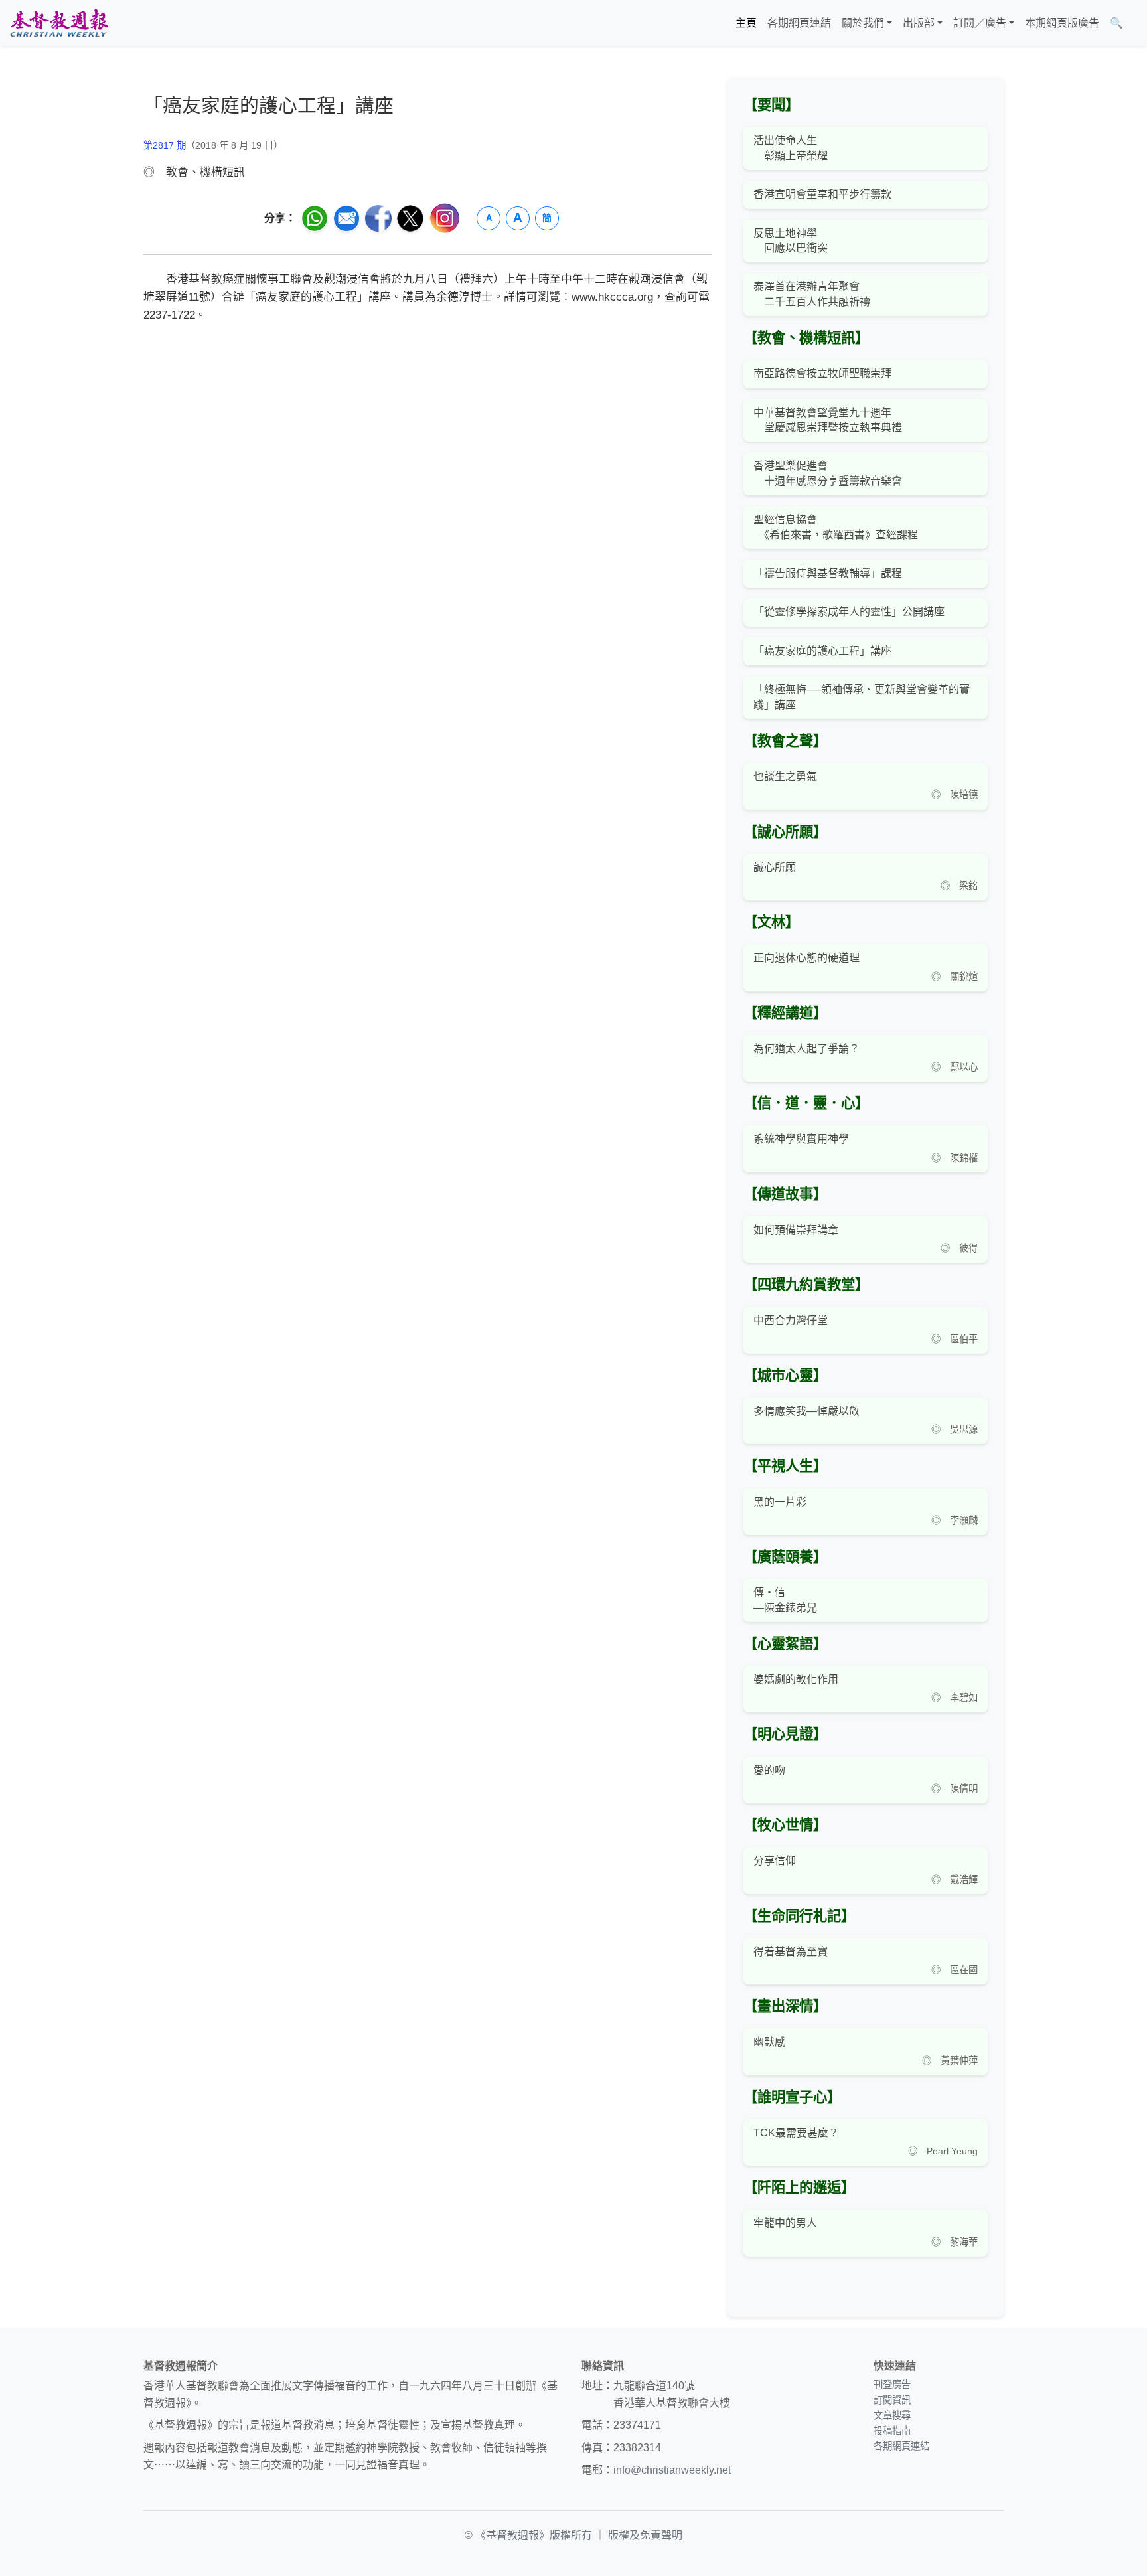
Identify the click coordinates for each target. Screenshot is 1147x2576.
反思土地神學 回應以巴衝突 (791, 241)
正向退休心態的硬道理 (806, 958)
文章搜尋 (892, 2415)
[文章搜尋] (1134, 23)
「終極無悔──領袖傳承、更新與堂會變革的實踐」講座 (862, 697)
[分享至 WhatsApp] (315, 218)
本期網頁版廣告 (1062, 23)
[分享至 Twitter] (410, 218)
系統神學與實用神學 (801, 1139)
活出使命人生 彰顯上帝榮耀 (791, 148)
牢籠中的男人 (785, 2223)
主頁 (746, 23)
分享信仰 (775, 1861)
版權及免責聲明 (645, 2535)
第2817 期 (165, 145)
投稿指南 (892, 2431)
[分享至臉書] (378, 218)
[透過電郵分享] (346, 218)
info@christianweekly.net (672, 2470)
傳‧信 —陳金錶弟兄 (785, 1600)
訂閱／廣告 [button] (980, 23)
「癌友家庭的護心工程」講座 (822, 651)
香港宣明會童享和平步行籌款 (822, 194)
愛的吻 (769, 1770)
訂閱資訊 (892, 2400)
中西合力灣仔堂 (791, 1320)
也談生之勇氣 (785, 776)
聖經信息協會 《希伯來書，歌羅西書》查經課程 (836, 527)
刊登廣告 (892, 2385)
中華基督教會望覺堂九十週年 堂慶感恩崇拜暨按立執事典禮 (828, 420)
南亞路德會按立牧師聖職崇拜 (822, 373)
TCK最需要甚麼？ (796, 2133)
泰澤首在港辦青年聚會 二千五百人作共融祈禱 (812, 294)
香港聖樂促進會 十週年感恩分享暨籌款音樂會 (828, 473)
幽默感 (769, 2042)
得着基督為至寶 (791, 1952)
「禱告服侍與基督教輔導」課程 (828, 573)
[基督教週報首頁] (59, 23)
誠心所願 (775, 867)
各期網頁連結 (799, 23)
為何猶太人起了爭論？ (806, 1049)
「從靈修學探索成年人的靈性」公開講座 (849, 612)
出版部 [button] (919, 23)
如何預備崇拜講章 (796, 1230)
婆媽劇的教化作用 (796, 1679)
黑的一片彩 (780, 1502)
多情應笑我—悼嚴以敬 (806, 1411)
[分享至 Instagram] (445, 218)
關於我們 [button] (863, 23)
